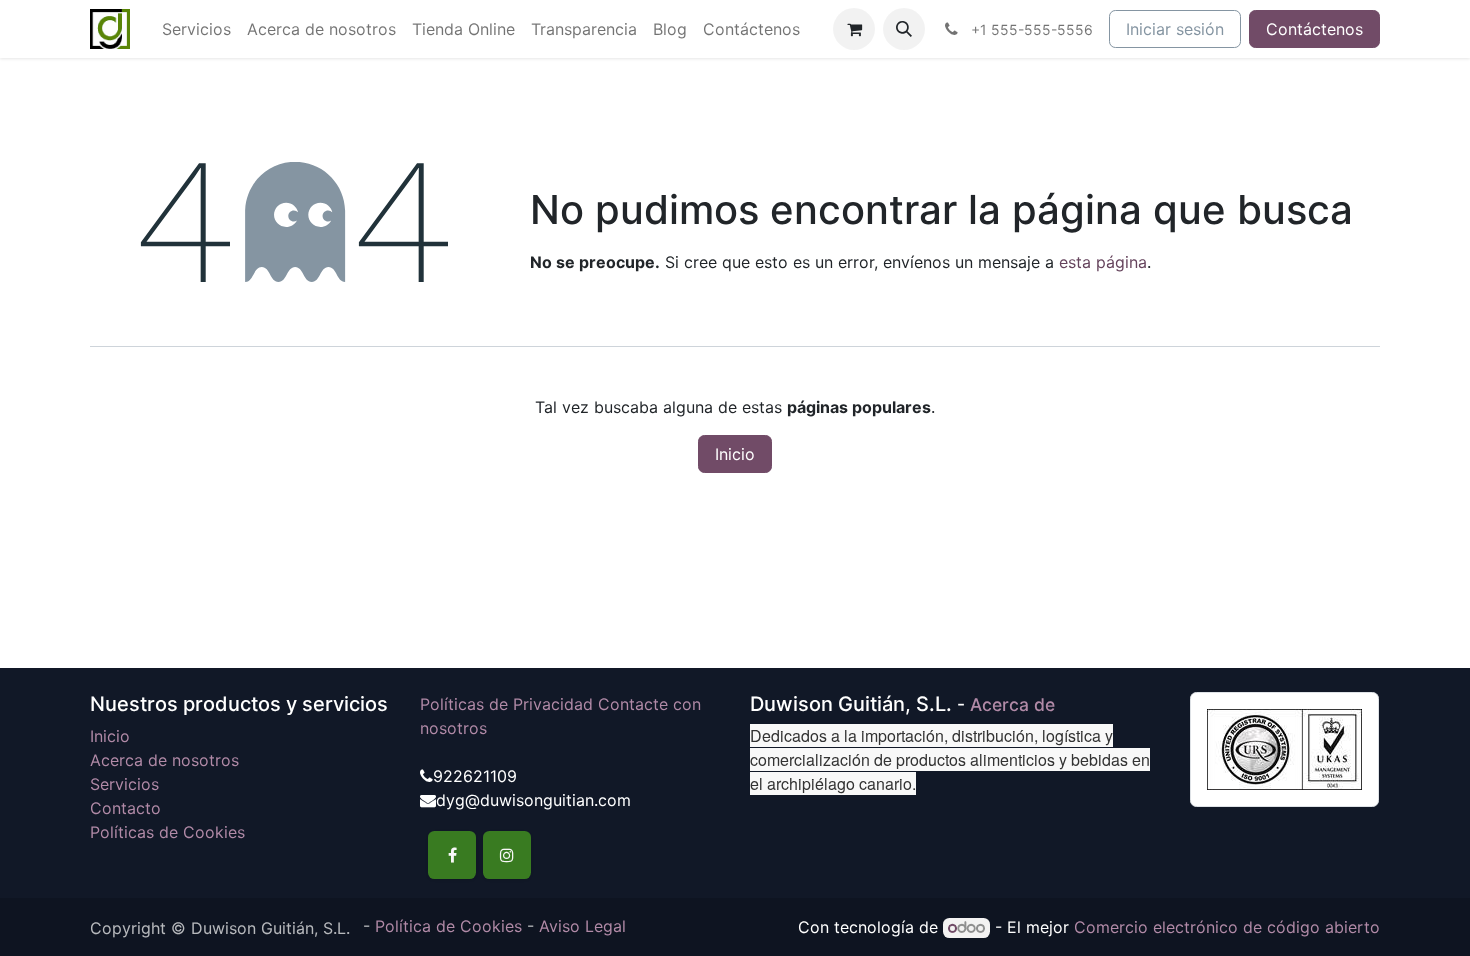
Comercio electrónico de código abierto (1227, 927)
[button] (904, 29)
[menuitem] (196, 29)
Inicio (735, 454)
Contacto (125, 808)
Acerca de (1012, 704)
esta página (1103, 262)
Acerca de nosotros (164, 760)
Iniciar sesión (1175, 29)
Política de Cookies (448, 926)
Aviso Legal (582, 926)
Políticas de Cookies (167, 832)
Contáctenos (1314, 29)
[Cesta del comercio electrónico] (854, 29)
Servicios (124, 784)
